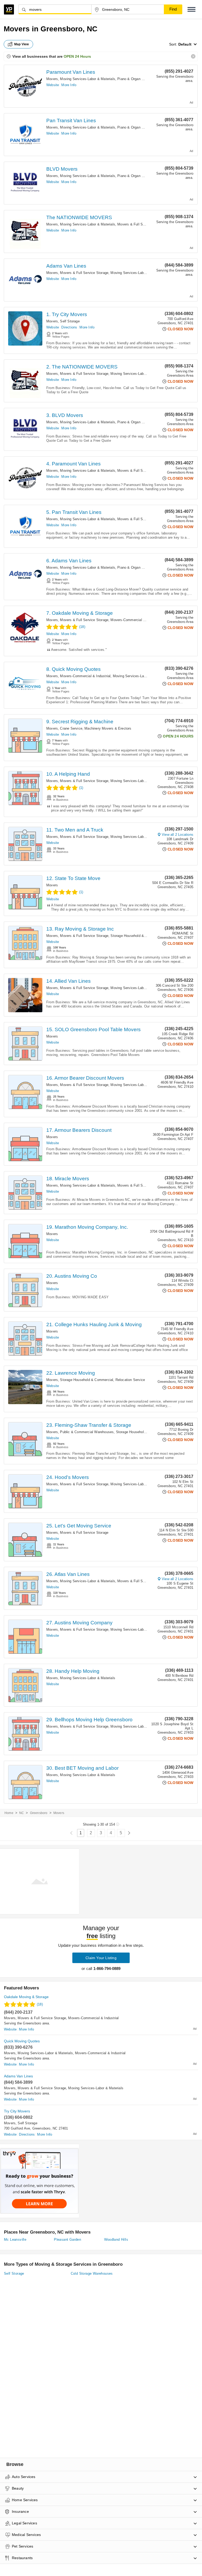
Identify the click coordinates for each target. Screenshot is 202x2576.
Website (53, 85)
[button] (191, 9)
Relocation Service (130, 1380)
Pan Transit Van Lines (71, 121)
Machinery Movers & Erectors (108, 728)
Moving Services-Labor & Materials (88, 79)
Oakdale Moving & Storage (26, 1997)
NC (22, 1813)
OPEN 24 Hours (77, 56)
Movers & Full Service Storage (142, 224)
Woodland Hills (116, 2240)
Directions (69, 327)
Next (129, 1833)
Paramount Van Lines (71, 72)
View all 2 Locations (178, 835)
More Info (69, 85)
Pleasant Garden (67, 2240)
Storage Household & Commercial (137, 936)
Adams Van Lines (66, 266)
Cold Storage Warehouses (92, 2273)
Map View (22, 44)
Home (9, 1813)
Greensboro (39, 1813)
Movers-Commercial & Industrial (136, 620)
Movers (52, 79)
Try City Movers (17, 2111)
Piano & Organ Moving (135, 79)
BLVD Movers (62, 169)
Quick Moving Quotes (22, 2041)
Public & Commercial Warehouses (87, 1432)
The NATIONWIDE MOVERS (79, 217)
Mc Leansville (15, 2240)
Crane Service (71, 728)
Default (185, 44)
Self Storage (70, 321)
